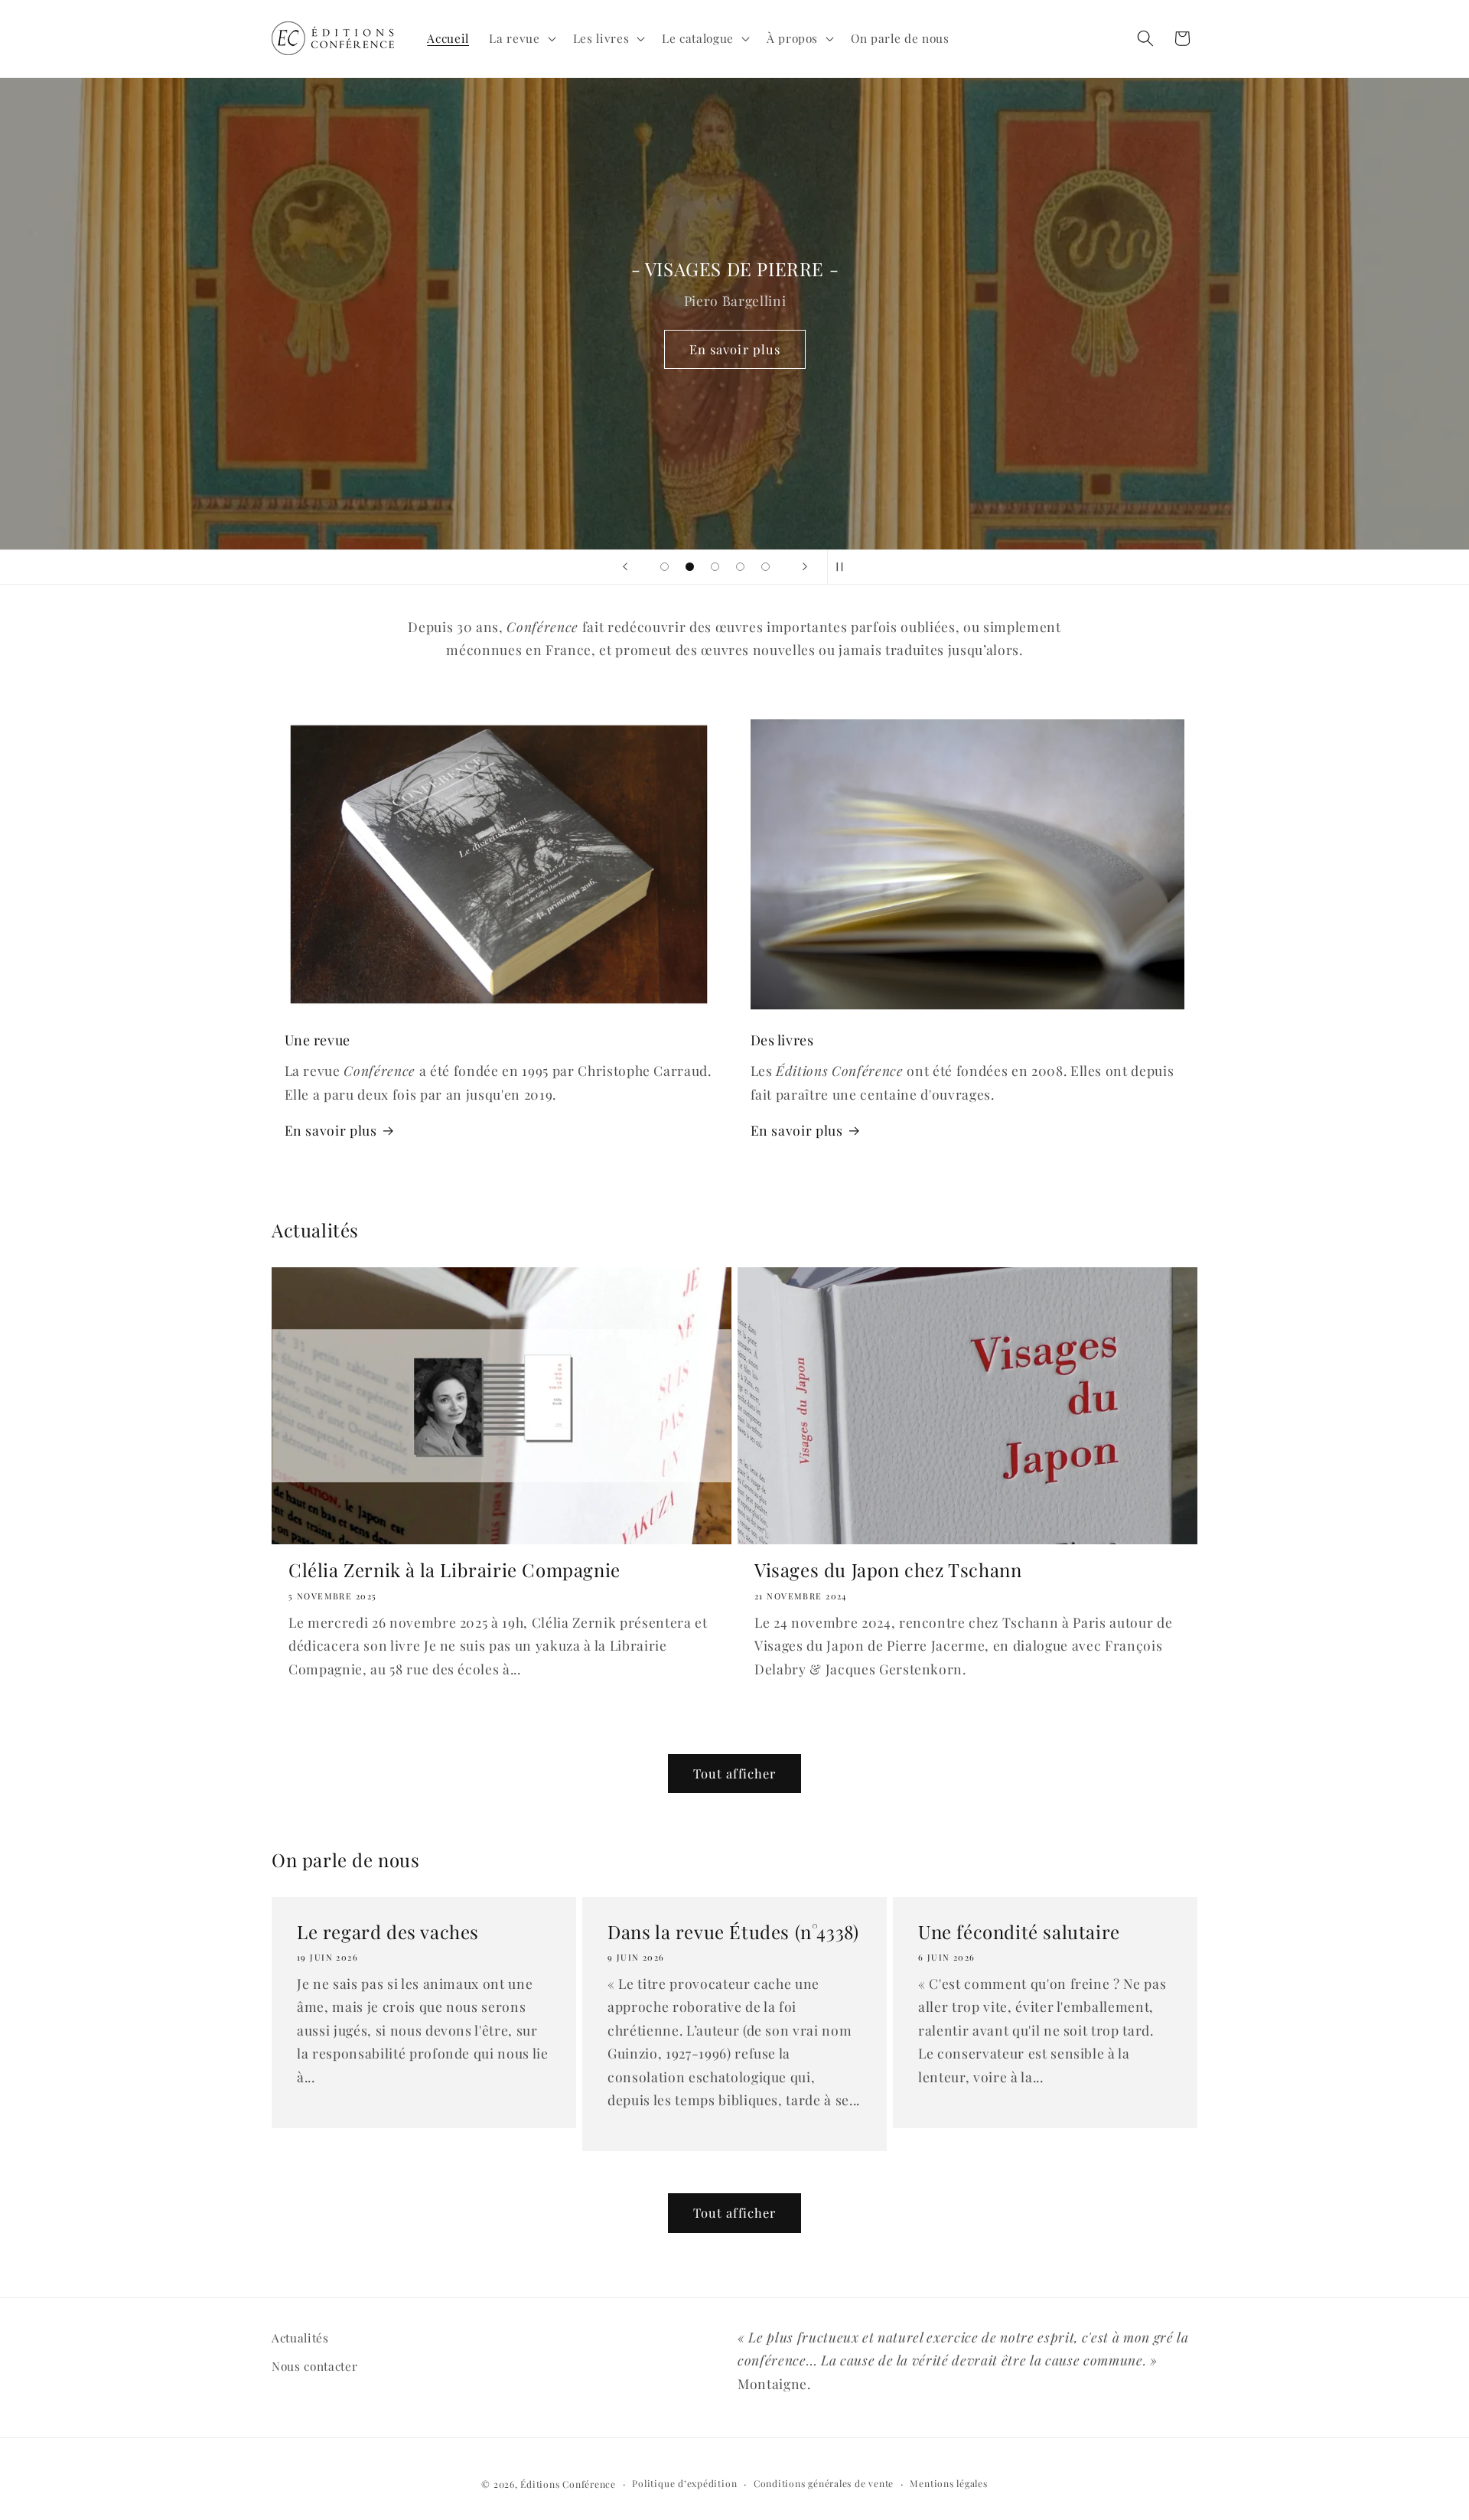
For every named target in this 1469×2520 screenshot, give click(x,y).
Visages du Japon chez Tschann (888, 1570)
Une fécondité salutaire (1019, 1932)
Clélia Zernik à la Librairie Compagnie (454, 1570)
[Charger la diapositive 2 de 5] (690, 567)
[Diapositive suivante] (805, 567)
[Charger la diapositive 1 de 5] (664, 567)
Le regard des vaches (388, 1932)
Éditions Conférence (568, 2484)
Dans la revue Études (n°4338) (733, 1932)
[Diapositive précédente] (625, 567)
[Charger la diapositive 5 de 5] (765, 567)
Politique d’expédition (684, 2483)
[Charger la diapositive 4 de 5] (740, 567)
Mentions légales (948, 2483)
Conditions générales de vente (824, 2483)
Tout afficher (734, 1773)
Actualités (300, 2337)
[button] (521, 38)
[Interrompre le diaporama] (844, 567)
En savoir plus (734, 349)
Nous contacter (314, 2366)
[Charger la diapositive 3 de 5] (715, 567)
